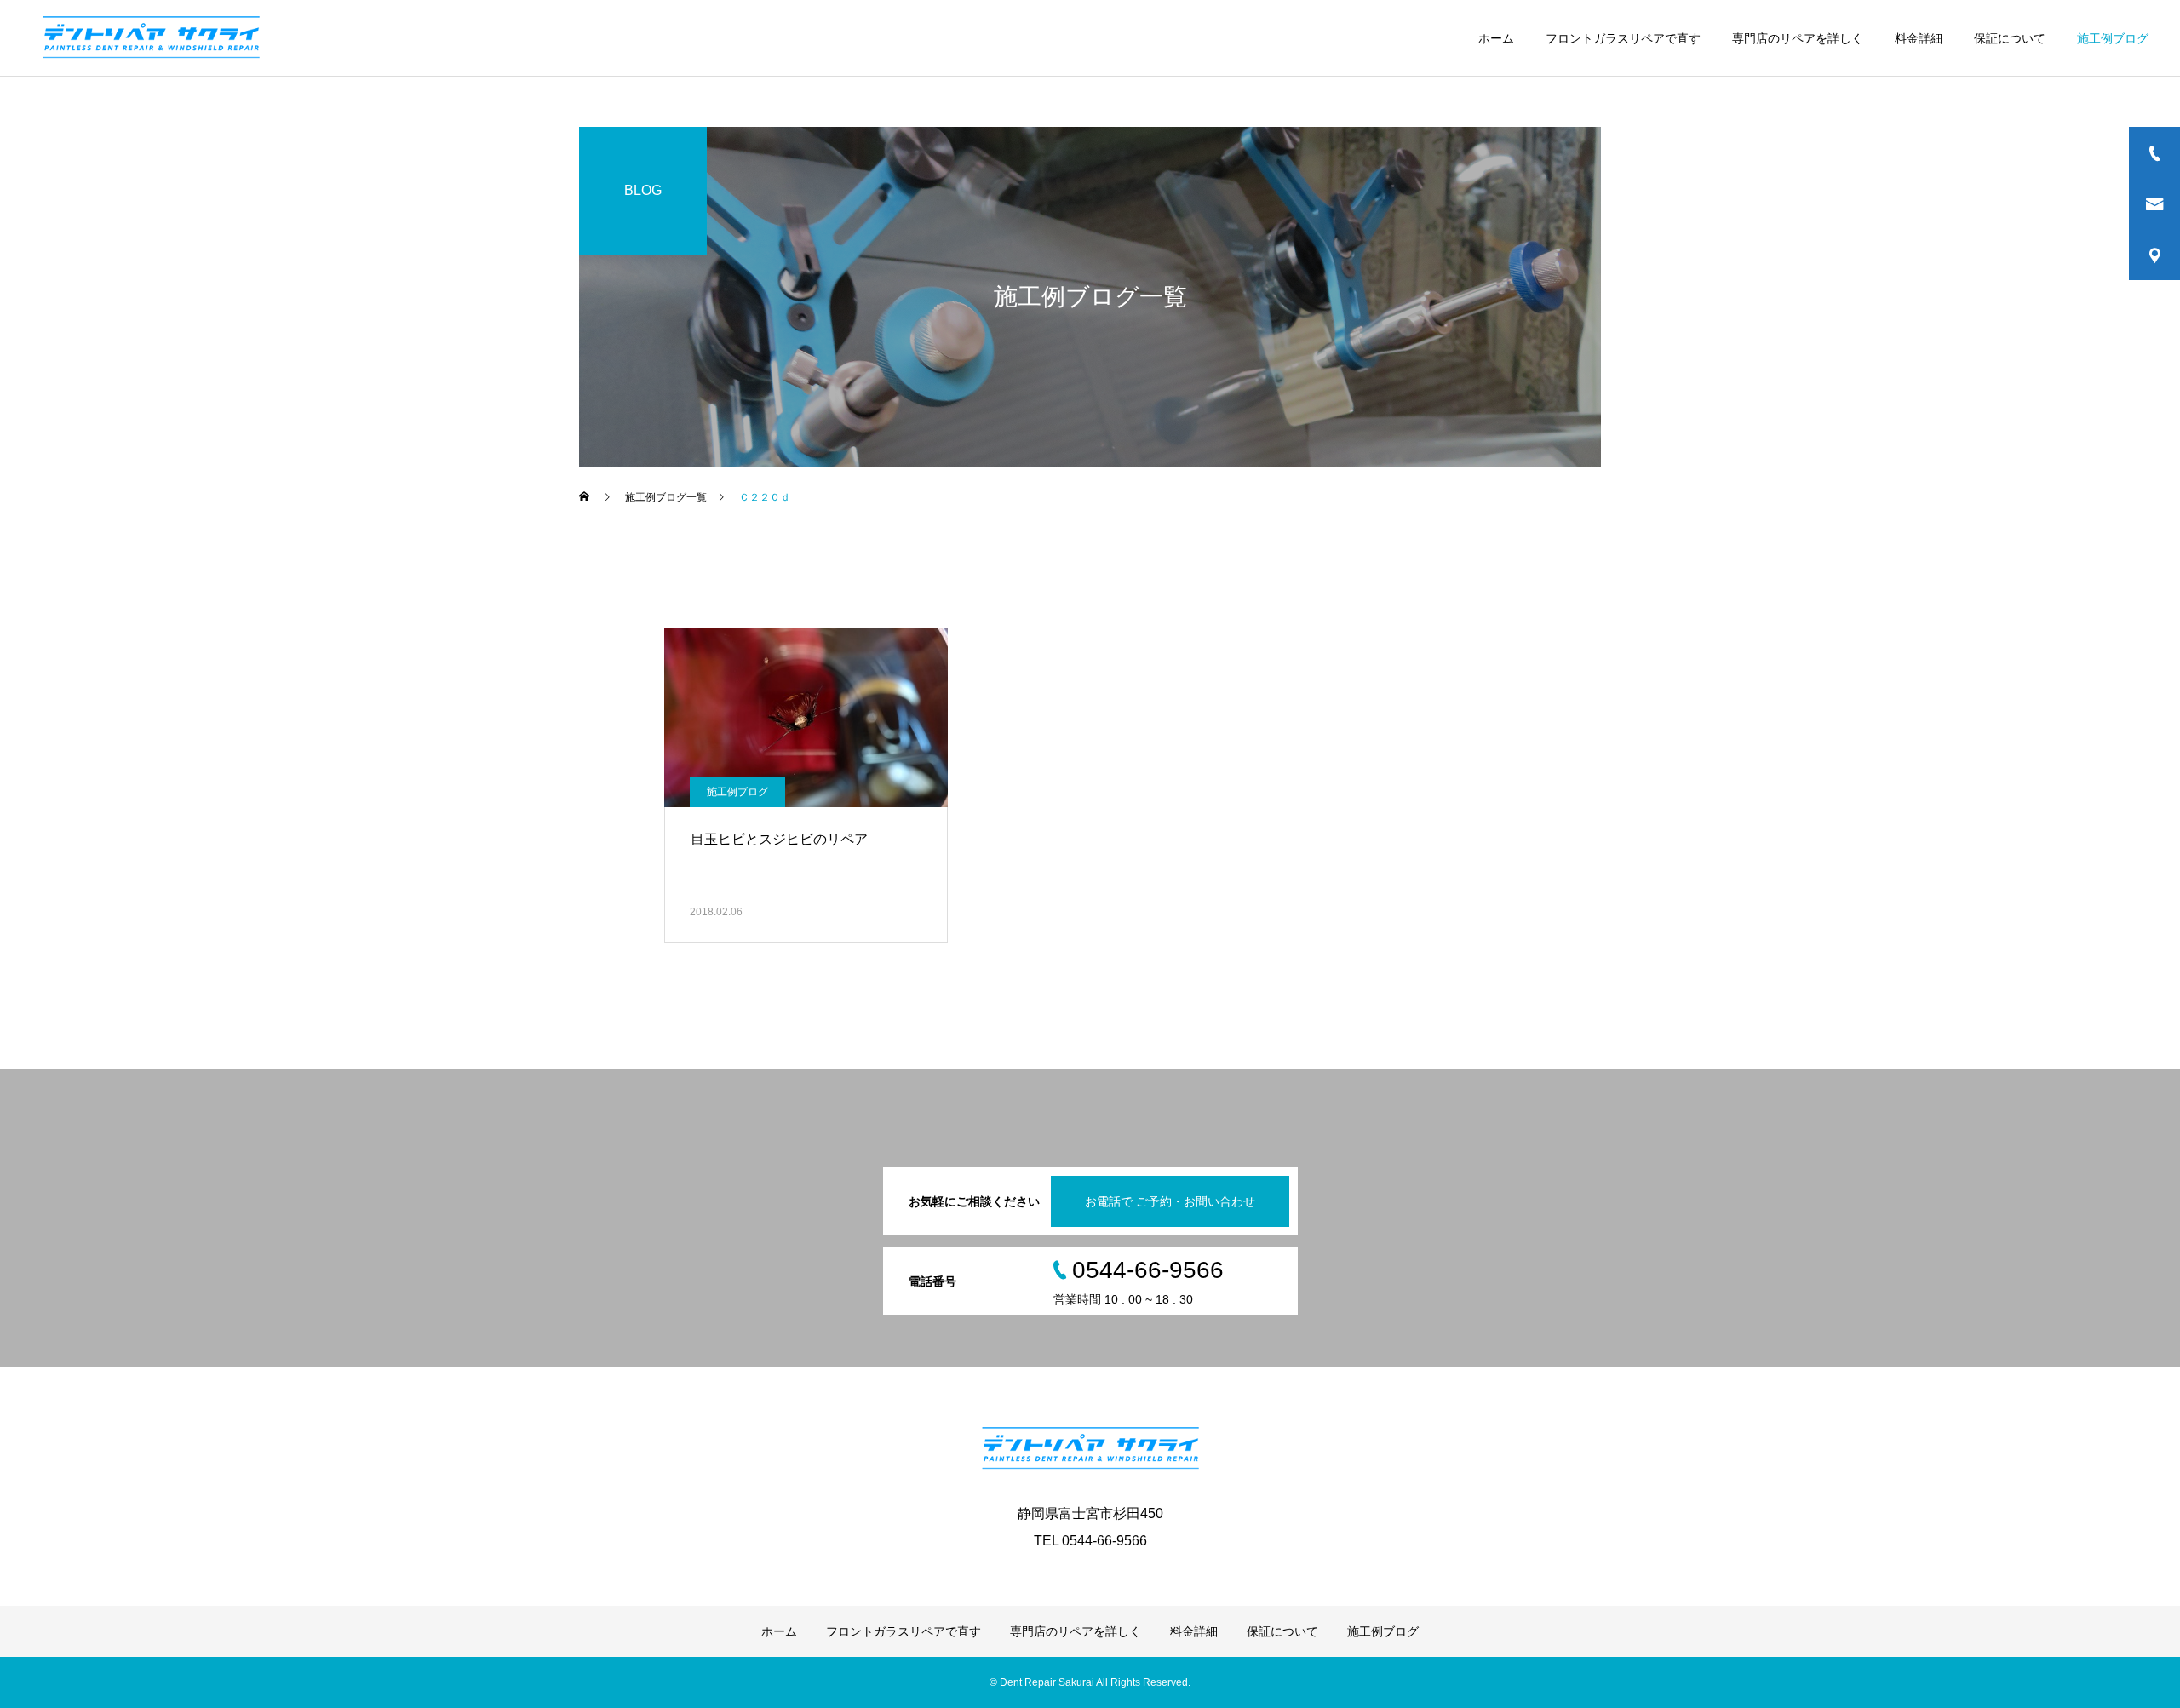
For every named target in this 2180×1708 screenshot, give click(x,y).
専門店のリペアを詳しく (1798, 38)
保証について (2010, 38)
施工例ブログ (2113, 38)
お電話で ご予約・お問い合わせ (1170, 1201)
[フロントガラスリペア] (151, 38)
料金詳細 (1919, 38)
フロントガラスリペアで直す (1623, 38)
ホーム (1496, 38)
